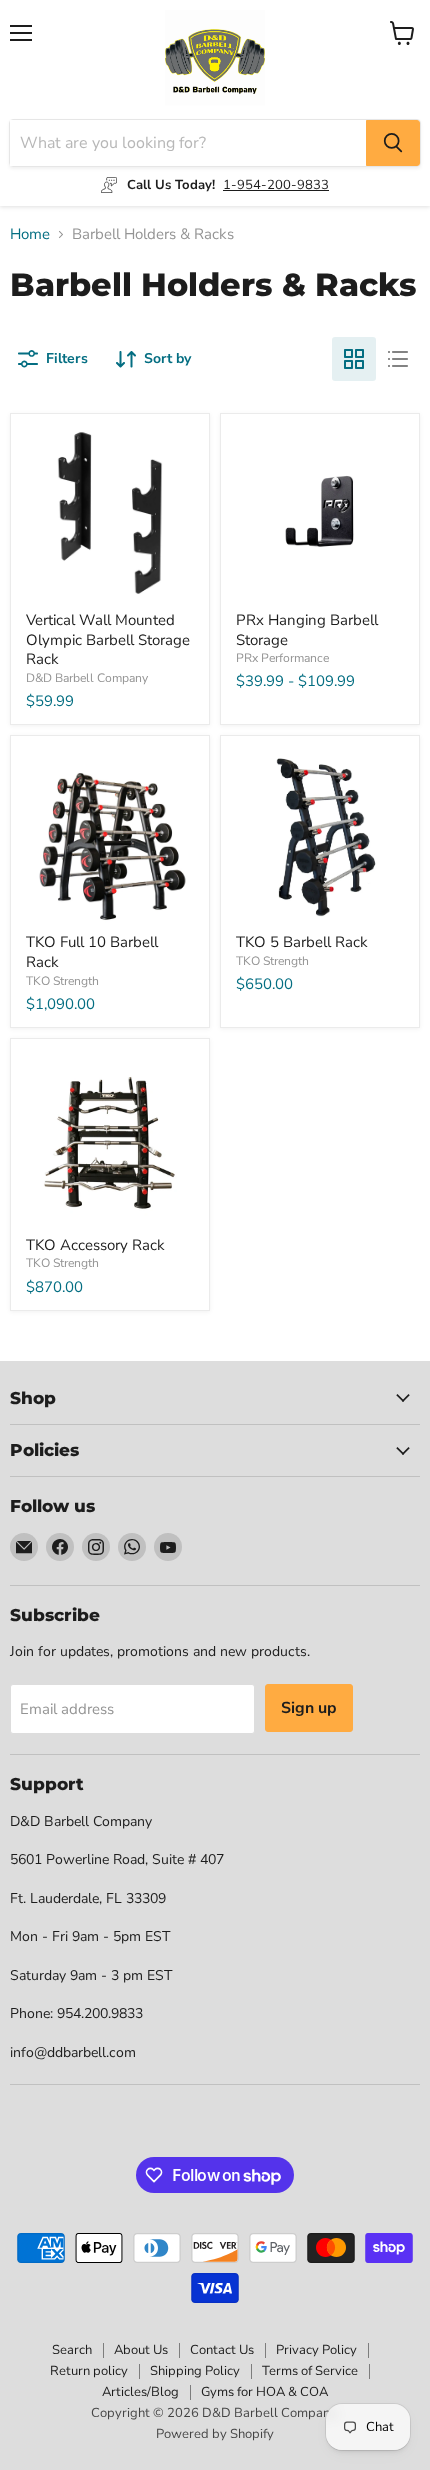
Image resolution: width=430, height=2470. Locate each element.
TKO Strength (62, 981)
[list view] (398, 359)
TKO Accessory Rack (95, 1245)
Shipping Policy (195, 2371)
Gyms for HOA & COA (264, 2392)
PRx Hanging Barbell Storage (307, 630)
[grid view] (354, 359)
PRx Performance (282, 658)
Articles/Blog (140, 2392)
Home (30, 234)
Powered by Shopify (215, 2434)
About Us (141, 2350)
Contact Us (222, 2350)
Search (72, 2350)
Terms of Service (310, 2371)
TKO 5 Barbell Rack (302, 942)
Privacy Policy (316, 2350)
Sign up (309, 1708)
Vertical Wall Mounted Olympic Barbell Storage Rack (108, 639)
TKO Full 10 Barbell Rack (92, 952)
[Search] (393, 143)
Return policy (89, 2371)
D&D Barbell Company (87, 678)
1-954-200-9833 (276, 185)
